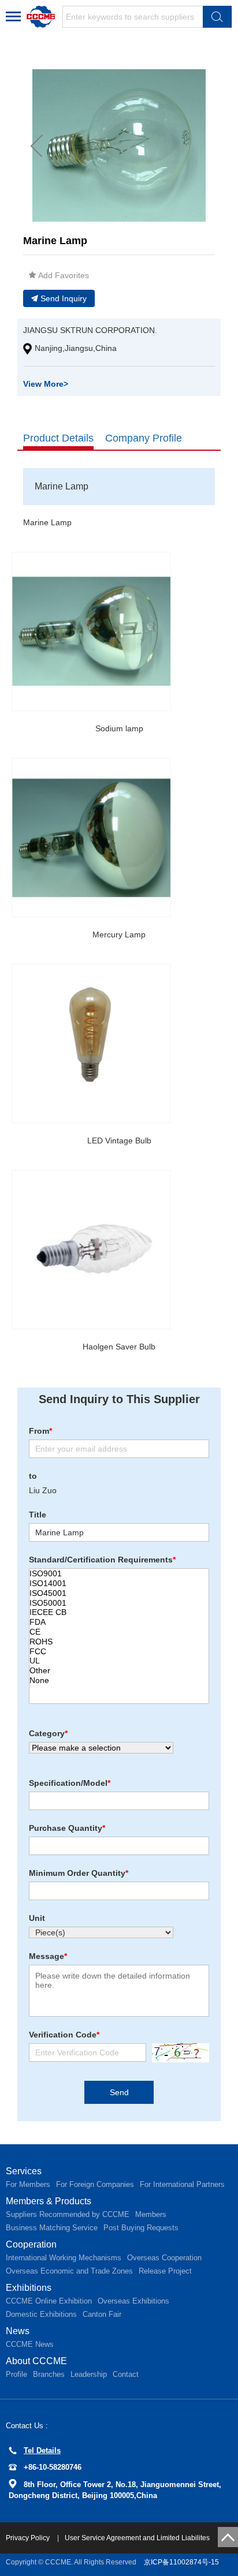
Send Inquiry (64, 298)
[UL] (119, 1661)
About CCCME (36, 2361)
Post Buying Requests (141, 2228)
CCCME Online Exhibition (49, 2301)
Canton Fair (102, 2314)
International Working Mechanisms (64, 2258)
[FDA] (119, 1622)
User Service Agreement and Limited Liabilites (137, 2538)
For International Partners (182, 2184)
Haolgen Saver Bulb (119, 1347)
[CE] (119, 1632)
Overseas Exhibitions (133, 2301)
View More (46, 384)
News (18, 2331)
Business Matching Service (52, 2228)
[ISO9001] (119, 1574)
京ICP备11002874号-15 (181, 2562)
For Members (28, 2184)
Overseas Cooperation (164, 2258)
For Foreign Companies (95, 2184)
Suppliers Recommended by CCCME (68, 2214)
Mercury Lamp (119, 934)
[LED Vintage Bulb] (91, 1044)
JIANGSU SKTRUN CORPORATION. (90, 330)
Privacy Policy (29, 2538)
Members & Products (49, 2201)
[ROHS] (119, 1642)
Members (151, 2214)
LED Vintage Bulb (119, 1141)
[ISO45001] (119, 1593)
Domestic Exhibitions (41, 2314)
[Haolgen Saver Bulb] (91, 1250)
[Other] (119, 1671)
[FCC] (119, 1652)
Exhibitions (29, 2288)
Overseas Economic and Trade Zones (69, 2271)
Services (24, 2171)
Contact (126, 2374)
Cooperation (31, 2244)
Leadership (89, 2374)
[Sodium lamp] (91, 631)
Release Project (165, 2271)
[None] (119, 1680)
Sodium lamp (119, 728)
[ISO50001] (119, 1603)
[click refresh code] (178, 2053)
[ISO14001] (119, 1584)
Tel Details (42, 2450)
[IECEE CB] (119, 1612)
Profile (16, 2374)
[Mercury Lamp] (91, 838)
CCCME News (30, 2344)
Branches (49, 2374)
